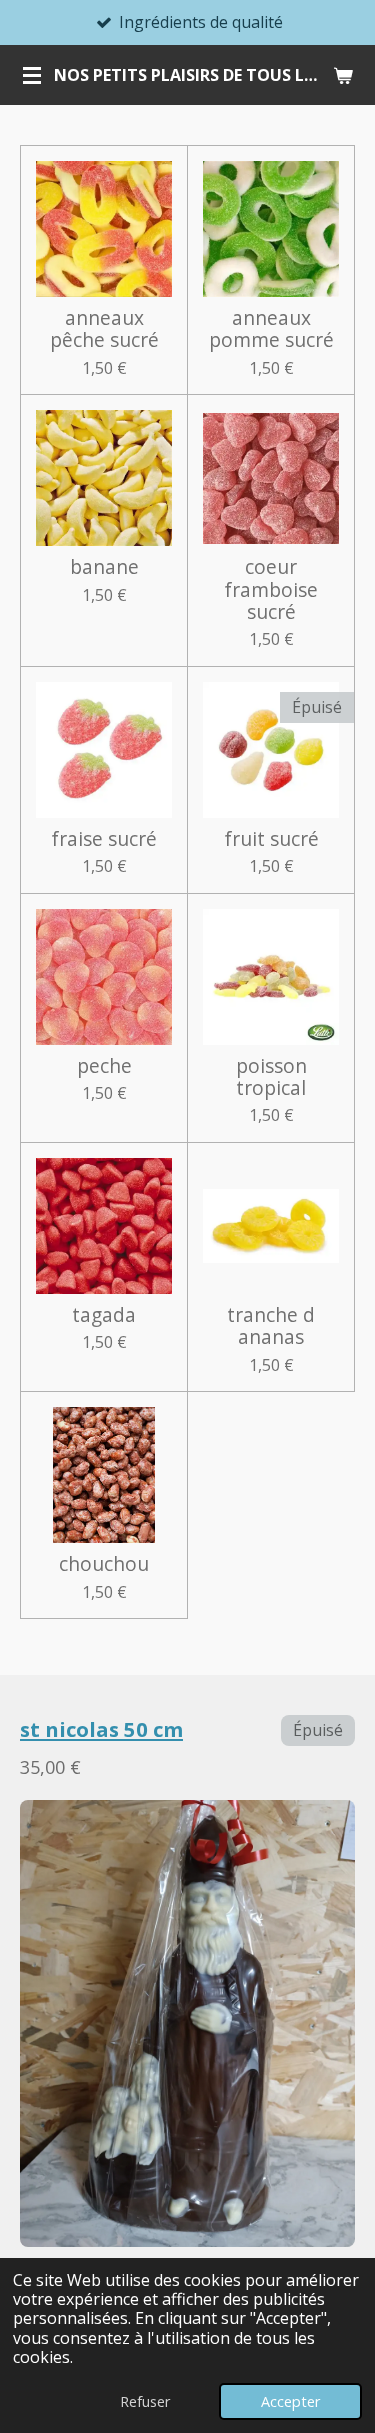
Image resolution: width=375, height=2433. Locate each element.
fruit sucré (271, 839)
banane (104, 567)
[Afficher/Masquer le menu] (32, 75)
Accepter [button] (290, 2401)
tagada (104, 1315)
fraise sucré (104, 839)
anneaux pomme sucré (271, 329)
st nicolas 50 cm (101, 1729)
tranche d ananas (271, 1326)
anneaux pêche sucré (104, 329)
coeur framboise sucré (271, 589)
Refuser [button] (145, 2401)
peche (104, 1066)
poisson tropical (271, 1077)
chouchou (104, 1564)
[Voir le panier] (343, 75)
